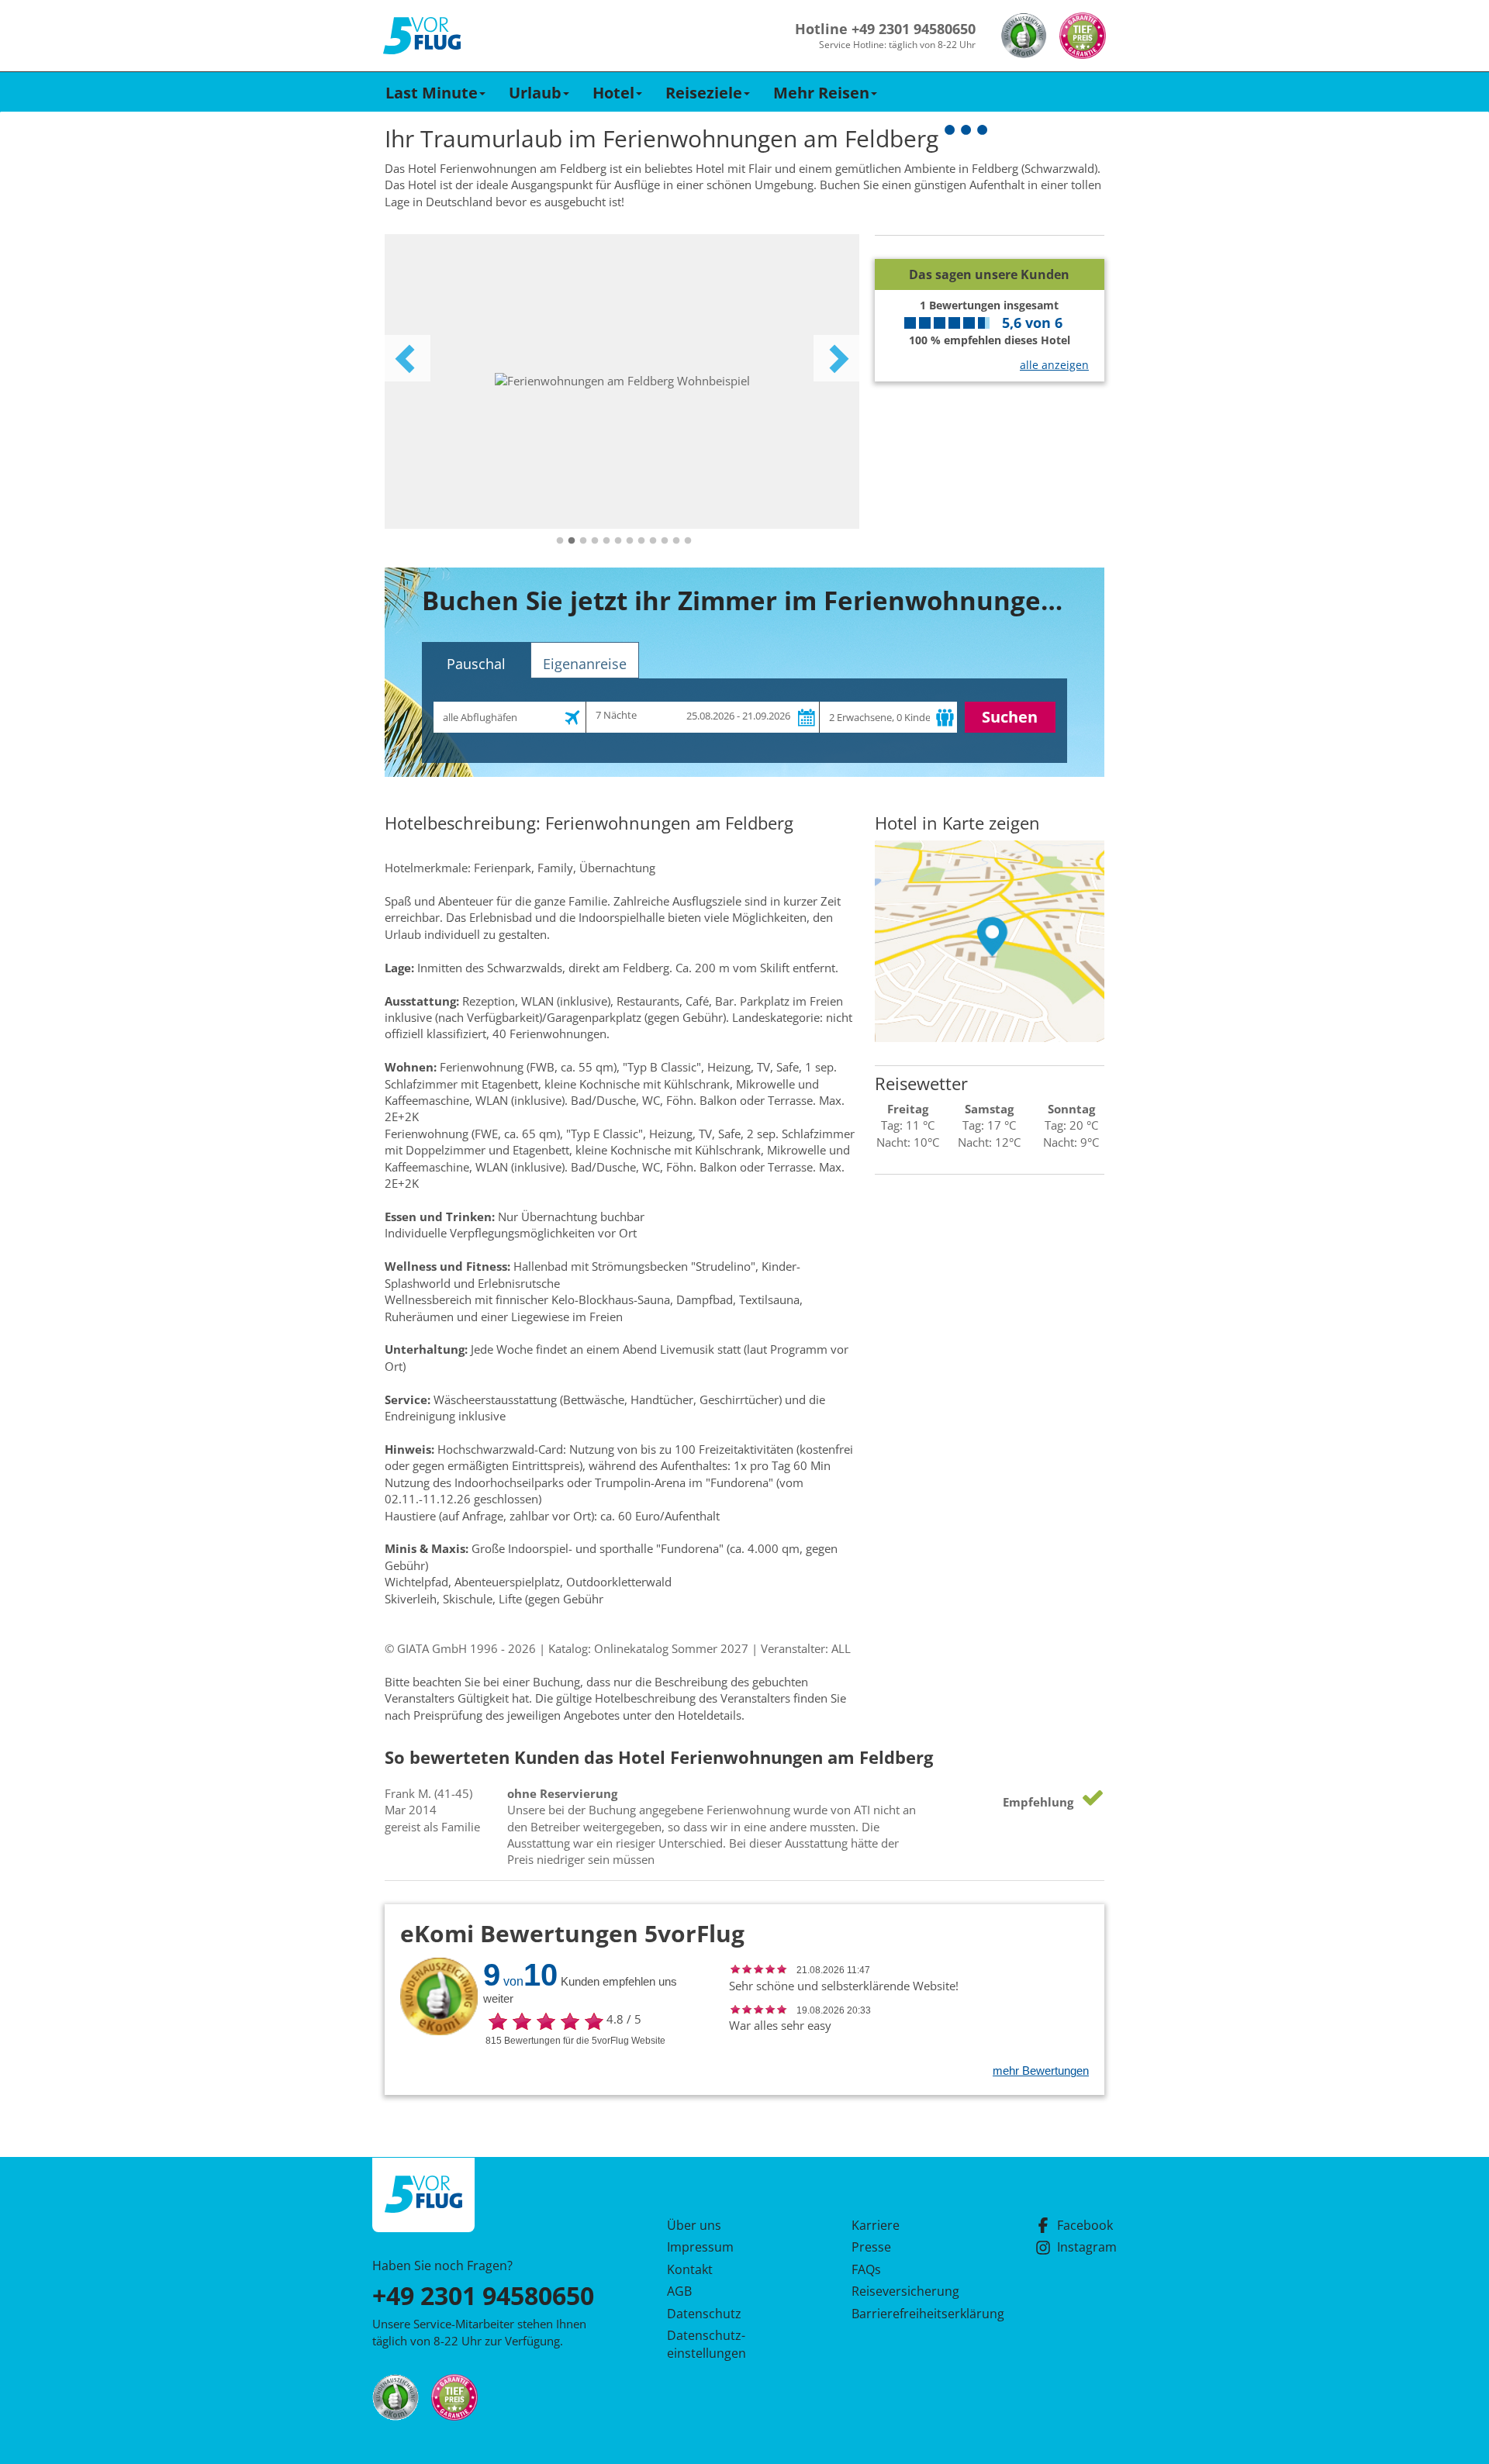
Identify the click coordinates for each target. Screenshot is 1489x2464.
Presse (871, 2247)
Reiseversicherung (905, 2291)
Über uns (694, 2225)
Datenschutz (704, 2314)
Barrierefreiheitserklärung (910, 2314)
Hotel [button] (613, 93)
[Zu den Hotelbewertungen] (990, 247)
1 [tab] (560, 541)
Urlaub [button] (535, 93)
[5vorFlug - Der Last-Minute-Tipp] (422, 36)
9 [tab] (653, 541)
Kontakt (690, 2269)
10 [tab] (665, 541)
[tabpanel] (622, 381)
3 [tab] (583, 541)
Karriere (876, 2225)
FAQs (866, 2269)
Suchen (1010, 717)
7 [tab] (630, 541)
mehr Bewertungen (1041, 2071)
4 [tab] (595, 541)
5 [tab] (606, 541)
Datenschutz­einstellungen (706, 2344)
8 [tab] (641, 541)
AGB (679, 2291)
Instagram (1087, 2247)
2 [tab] (572, 541)
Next (837, 358)
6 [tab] (618, 541)
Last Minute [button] (432, 93)
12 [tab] (688, 541)
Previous (407, 358)
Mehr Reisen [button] (821, 93)
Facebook (1085, 2225)
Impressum (700, 2247)
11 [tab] (676, 541)
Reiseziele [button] (704, 93)
